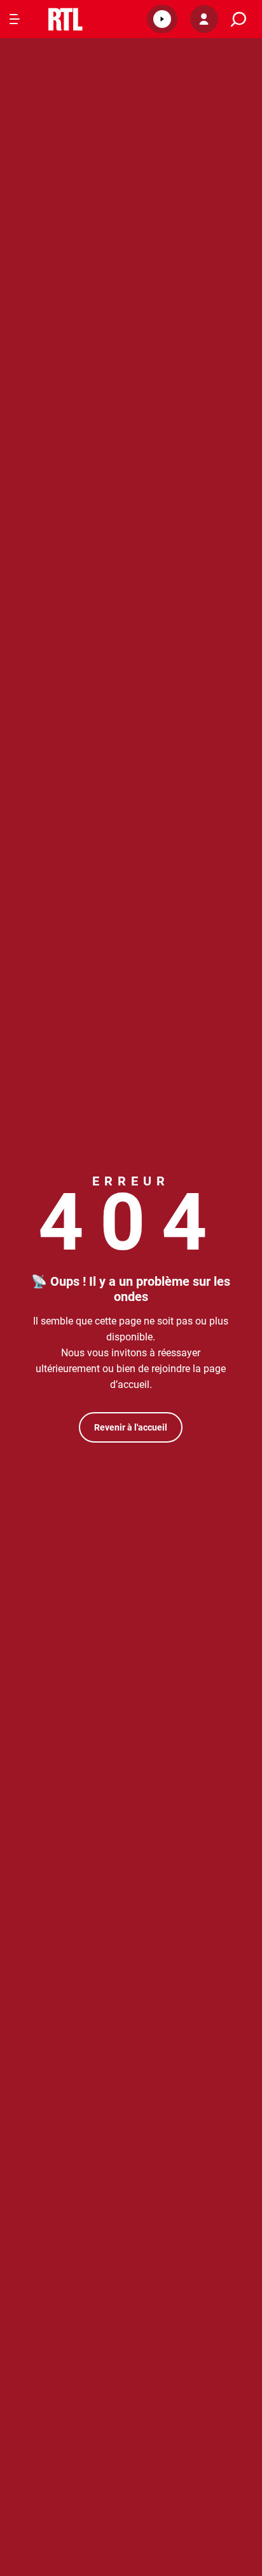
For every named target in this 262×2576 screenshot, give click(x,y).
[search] (238, 19)
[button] (162, 19)
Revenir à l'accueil (131, 1427)
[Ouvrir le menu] (15, 19)
